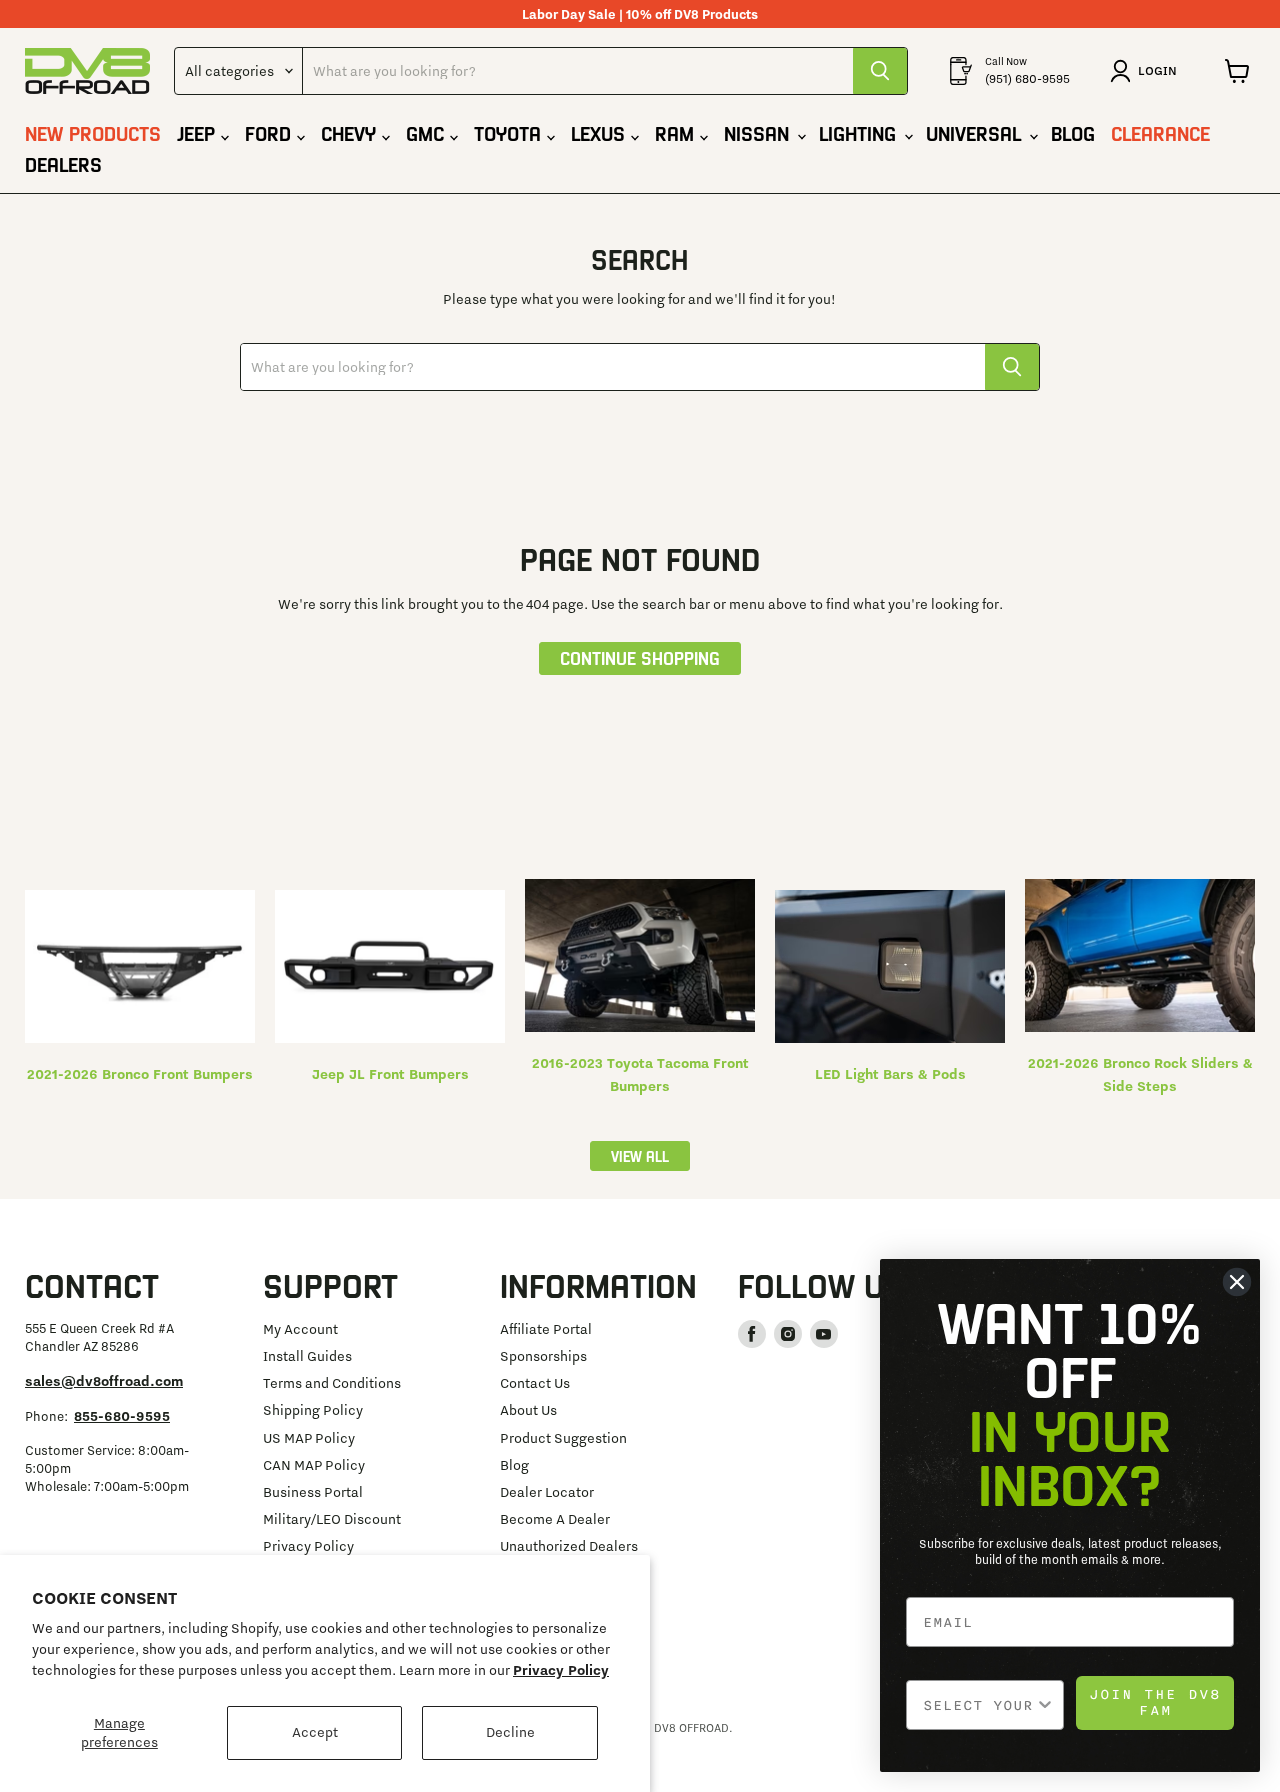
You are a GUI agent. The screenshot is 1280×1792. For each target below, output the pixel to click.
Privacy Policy (561, 1670)
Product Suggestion (563, 1438)
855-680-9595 (122, 1416)
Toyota (510, 133)
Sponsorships (543, 1356)
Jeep (199, 133)
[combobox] (979, 1705)
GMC (428, 133)
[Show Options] (1045, 1705)
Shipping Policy (313, 1410)
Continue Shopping (640, 658)
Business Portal (313, 1492)
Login (1157, 70)
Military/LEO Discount (332, 1519)
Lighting (860, 133)
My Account (300, 1329)
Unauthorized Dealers (569, 1546)
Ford (271, 133)
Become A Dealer (555, 1519)
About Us (528, 1410)
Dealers (63, 164)
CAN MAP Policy (314, 1465)
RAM (677, 133)
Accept (315, 1732)
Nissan (759, 133)
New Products (93, 133)
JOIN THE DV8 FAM (1155, 1702)
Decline (510, 1732)
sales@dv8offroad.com (104, 1381)
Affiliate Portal (546, 1329)
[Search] (880, 71)
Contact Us (535, 1383)
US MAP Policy (309, 1438)
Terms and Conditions (332, 1383)
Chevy (351, 133)
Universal (976, 133)
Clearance (1160, 133)
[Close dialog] (1237, 1282)
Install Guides (307, 1356)
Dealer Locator (547, 1492)
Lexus (601, 133)
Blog (1073, 133)
